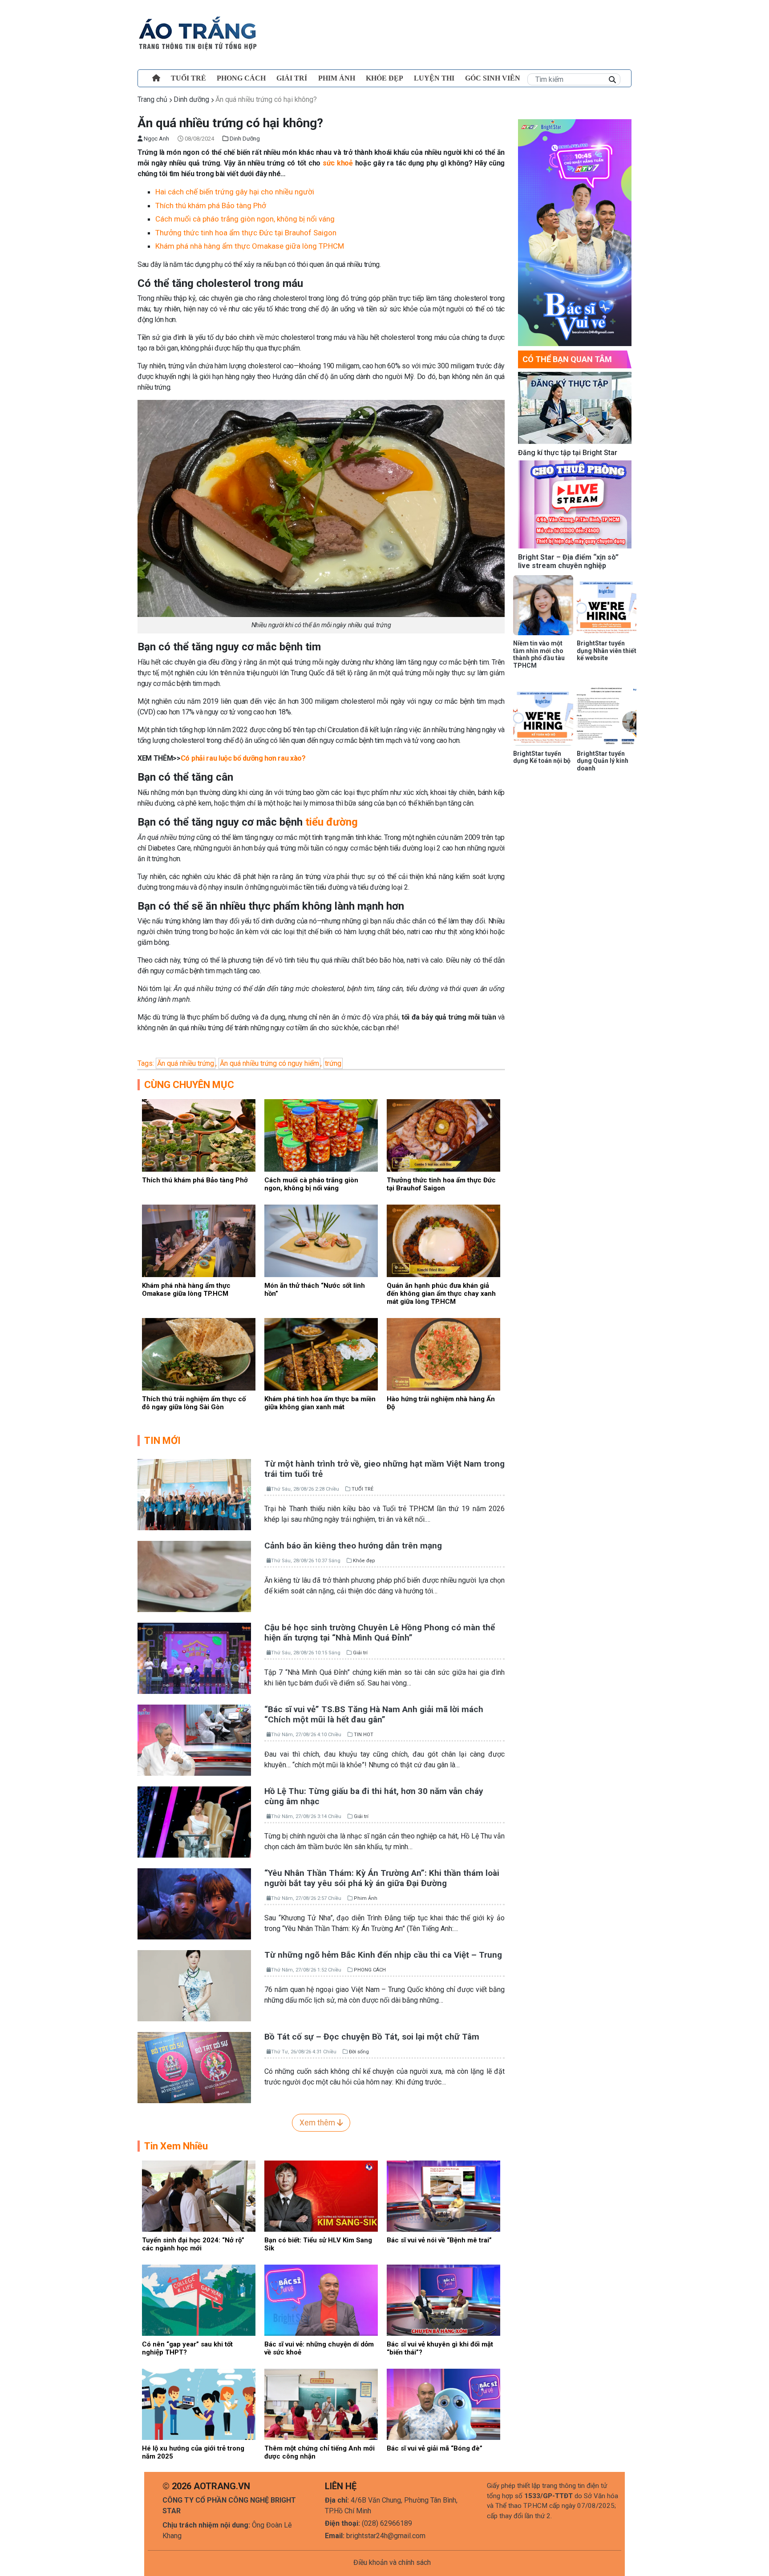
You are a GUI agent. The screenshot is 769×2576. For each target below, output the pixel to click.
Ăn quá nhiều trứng (186, 1063)
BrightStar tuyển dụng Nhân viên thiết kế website (607, 651)
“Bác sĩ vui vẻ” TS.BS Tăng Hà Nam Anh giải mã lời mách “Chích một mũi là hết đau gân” (374, 1714)
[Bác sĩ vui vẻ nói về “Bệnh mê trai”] (443, 2195)
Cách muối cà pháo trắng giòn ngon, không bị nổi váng (245, 219)
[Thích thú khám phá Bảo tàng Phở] (199, 1135)
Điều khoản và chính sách (392, 2562)
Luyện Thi (434, 78)
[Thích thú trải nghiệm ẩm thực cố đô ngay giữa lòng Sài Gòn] (199, 1354)
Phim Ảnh (366, 1898)
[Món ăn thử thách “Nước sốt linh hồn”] (321, 1240)
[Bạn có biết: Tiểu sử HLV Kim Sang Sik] (321, 2195)
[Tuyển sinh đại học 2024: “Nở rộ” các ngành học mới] (199, 2195)
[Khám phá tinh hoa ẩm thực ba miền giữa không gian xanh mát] (321, 1354)
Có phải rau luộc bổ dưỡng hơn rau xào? (243, 758)
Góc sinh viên (493, 78)
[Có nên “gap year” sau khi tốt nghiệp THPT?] (199, 2300)
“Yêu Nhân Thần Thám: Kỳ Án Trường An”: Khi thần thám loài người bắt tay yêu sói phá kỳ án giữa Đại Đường (382, 1878)
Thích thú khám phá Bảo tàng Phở (211, 206)
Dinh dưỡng (191, 99)
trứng (333, 1063)
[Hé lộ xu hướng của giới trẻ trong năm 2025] (199, 2404)
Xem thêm (318, 2123)
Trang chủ (152, 99)
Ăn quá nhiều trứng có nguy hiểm (269, 1063)
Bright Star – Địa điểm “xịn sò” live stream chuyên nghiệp (568, 561)
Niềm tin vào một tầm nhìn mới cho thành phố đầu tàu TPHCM (539, 654)
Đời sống (359, 2052)
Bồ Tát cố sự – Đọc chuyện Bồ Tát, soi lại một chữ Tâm (372, 2037)
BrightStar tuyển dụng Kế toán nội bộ (542, 757)
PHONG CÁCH (241, 78)
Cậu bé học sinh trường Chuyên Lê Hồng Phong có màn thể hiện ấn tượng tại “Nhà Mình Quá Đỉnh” (380, 1633)
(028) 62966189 (387, 2523)
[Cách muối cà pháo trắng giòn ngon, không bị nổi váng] (321, 1135)
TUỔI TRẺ (188, 78)
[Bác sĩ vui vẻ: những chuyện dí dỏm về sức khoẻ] (321, 2300)
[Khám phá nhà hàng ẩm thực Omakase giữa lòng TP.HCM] (199, 1240)
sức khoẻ (338, 163)
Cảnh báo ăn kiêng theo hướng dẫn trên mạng (353, 1546)
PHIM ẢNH (337, 78)
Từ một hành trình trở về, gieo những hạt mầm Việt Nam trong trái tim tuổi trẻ (384, 1469)
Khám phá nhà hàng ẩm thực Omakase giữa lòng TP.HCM (250, 246)
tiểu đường (332, 822)
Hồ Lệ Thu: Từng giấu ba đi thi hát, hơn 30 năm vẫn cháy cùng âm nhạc (374, 1796)
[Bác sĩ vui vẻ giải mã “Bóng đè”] (443, 2404)
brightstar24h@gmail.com (386, 2536)
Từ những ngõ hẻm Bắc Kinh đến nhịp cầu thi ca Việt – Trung (383, 1955)
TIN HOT (364, 1735)
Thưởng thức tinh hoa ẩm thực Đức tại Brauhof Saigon (247, 233)
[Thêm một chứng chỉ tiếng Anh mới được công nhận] (321, 2404)
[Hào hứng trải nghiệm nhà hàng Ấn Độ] (443, 1354)
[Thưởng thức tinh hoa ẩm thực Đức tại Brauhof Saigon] (443, 1135)
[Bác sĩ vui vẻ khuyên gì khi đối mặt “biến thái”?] (443, 2300)
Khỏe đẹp (384, 78)
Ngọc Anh (156, 139)
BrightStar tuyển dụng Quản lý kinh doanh (603, 761)
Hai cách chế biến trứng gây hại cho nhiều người (235, 192)
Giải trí (292, 78)
